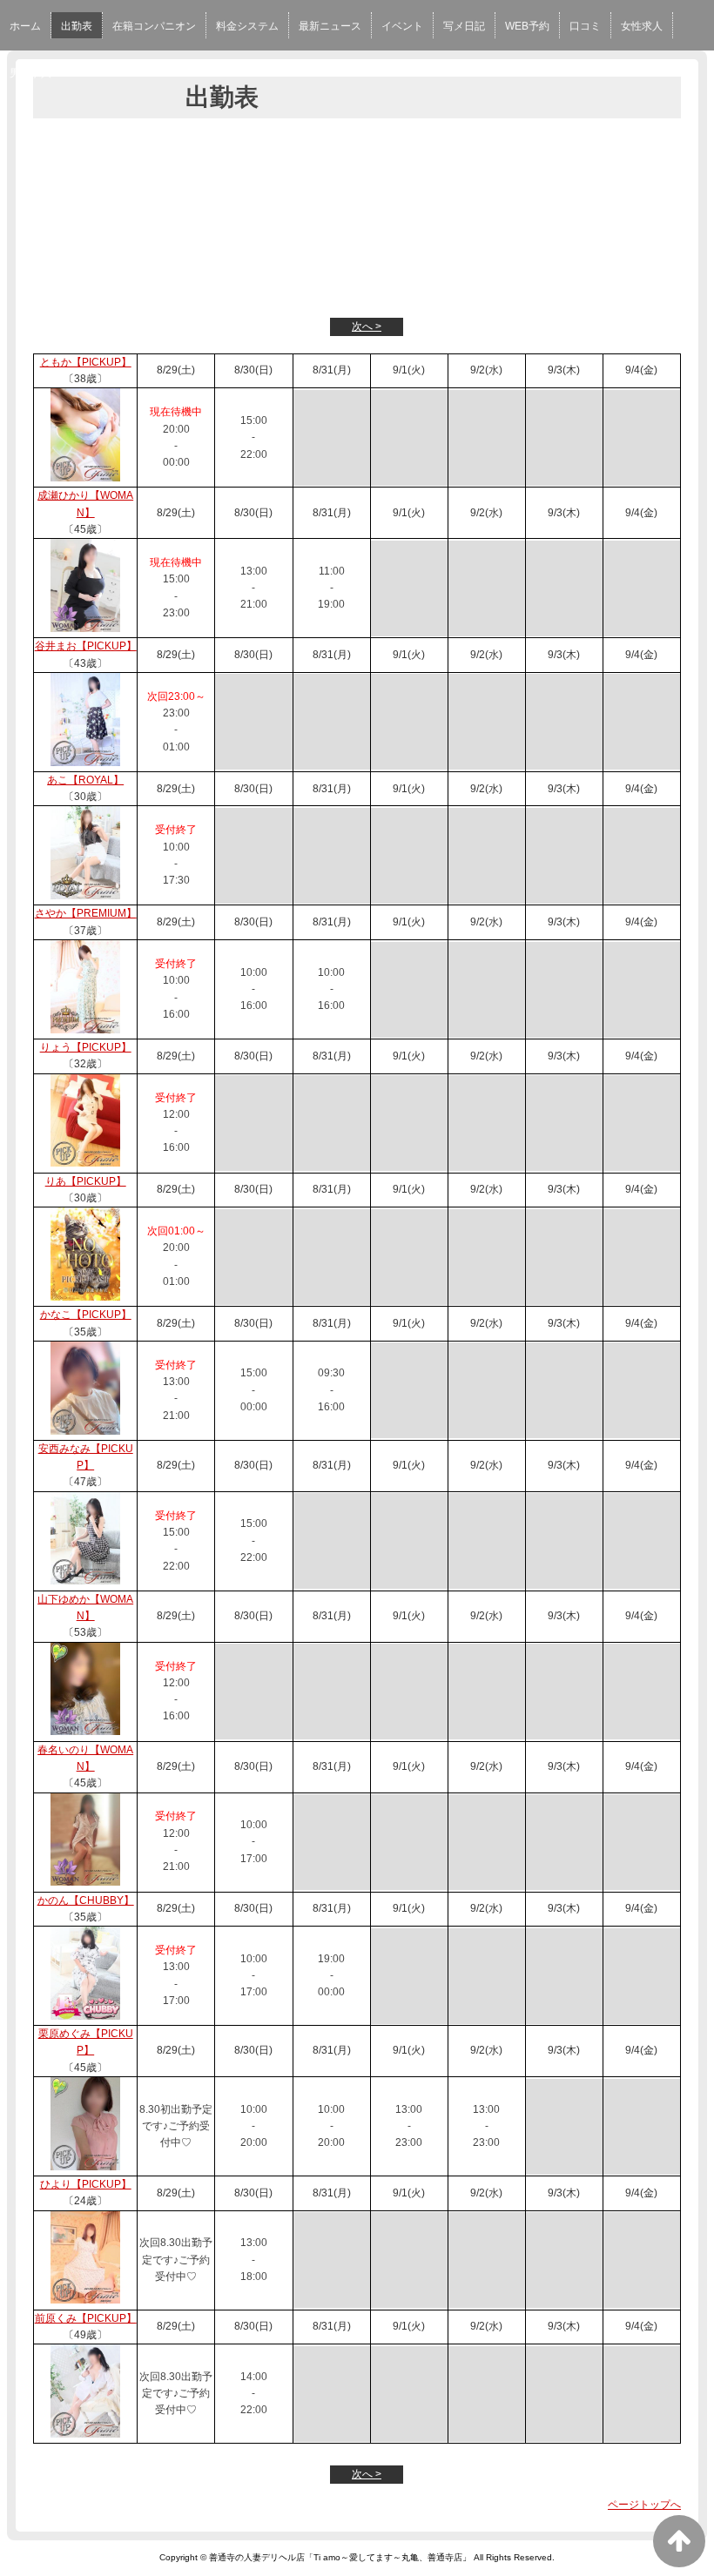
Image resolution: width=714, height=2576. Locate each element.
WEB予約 (527, 26)
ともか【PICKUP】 (86, 362)
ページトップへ (644, 2505)
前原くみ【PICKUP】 (86, 2318)
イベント (402, 26)
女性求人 (642, 26)
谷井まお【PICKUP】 (86, 646)
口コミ (585, 26)
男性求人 (30, 73)
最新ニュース (330, 26)
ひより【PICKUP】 (86, 2184)
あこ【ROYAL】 (85, 780)
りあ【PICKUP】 (86, 1181)
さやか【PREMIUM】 (86, 913)
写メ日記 (464, 26)
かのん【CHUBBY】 (86, 1900)
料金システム (247, 26)
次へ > (367, 326)
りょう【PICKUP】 (86, 1047)
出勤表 (77, 26)
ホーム (25, 26)
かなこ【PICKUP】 (86, 1315)
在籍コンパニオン (154, 26)
